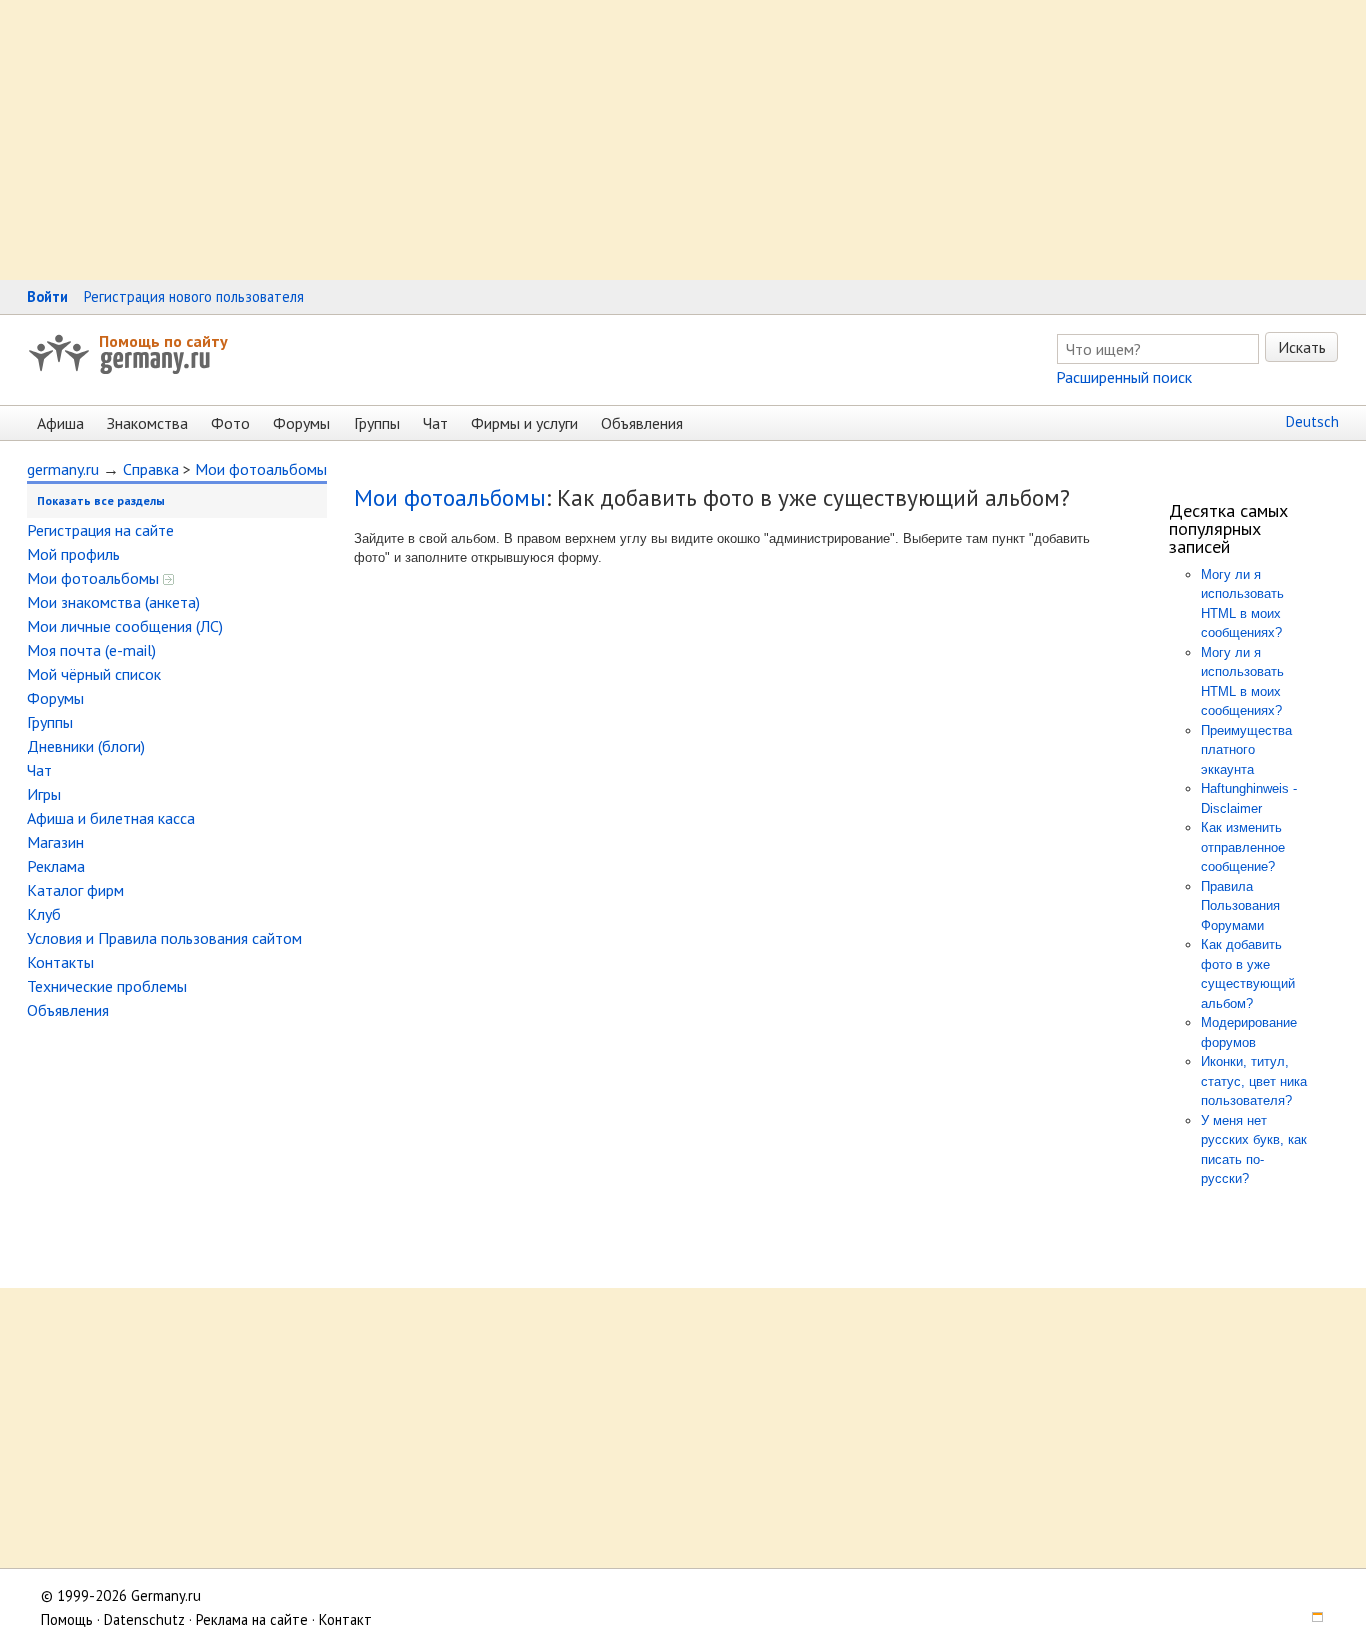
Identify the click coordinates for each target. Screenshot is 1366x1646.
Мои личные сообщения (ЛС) (125, 626)
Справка (151, 469)
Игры (44, 794)
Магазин (55, 842)
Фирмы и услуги (524, 423)
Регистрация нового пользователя (194, 296)
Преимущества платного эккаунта (1246, 750)
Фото (230, 423)
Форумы (301, 423)
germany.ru (63, 469)
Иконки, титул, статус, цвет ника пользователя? (1254, 1081)
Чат (435, 423)
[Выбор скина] (1310, 1619)
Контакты (60, 962)
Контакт (345, 1619)
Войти (47, 296)
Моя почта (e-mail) (91, 650)
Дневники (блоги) (86, 746)
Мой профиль (73, 554)
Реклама (56, 866)
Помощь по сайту (163, 341)
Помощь (67, 1619)
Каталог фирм (75, 890)
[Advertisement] (600, 140)
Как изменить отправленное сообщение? (1243, 847)
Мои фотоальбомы (261, 469)
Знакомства (147, 423)
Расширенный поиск (1124, 377)
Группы (377, 423)
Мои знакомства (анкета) (113, 602)
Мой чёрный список (94, 674)
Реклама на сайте (252, 1619)
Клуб (44, 914)
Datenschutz (144, 1619)
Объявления (642, 423)
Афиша (60, 423)
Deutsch (1312, 421)
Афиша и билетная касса (111, 818)
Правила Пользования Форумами (1240, 906)
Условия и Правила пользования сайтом (164, 938)
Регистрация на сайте (100, 530)
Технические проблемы (107, 986)
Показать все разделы (101, 500)
